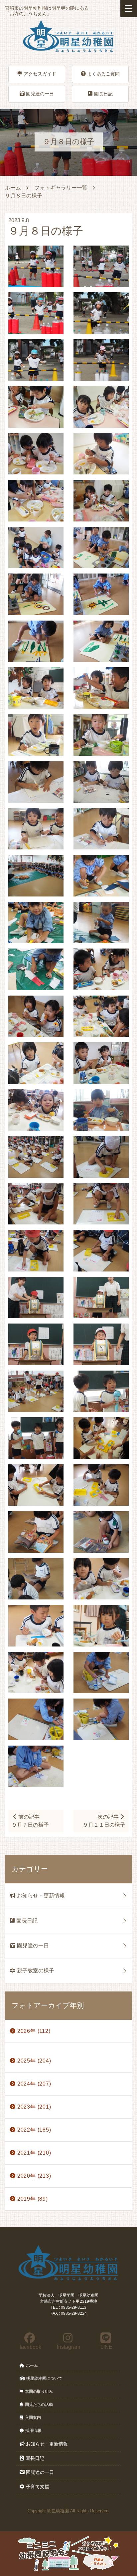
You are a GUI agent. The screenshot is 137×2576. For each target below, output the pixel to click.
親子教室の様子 (36, 1971)
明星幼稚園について (44, 2378)
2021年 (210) (34, 2153)
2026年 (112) (34, 2031)
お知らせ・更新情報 (41, 1896)
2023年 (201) (34, 2107)
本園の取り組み (39, 2391)
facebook (30, 2347)
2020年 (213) (34, 2176)
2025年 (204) (34, 2061)
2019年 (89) (33, 2199)
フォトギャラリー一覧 (61, 188)
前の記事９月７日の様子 (30, 1821)
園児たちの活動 (39, 2405)
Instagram (68, 2347)
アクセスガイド (40, 74)
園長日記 (103, 94)
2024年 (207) (34, 2084)
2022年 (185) (34, 2130)
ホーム (13, 188)
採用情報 (33, 2431)
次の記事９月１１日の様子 (104, 1821)
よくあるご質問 (103, 74)
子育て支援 (38, 2487)
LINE (106, 2347)
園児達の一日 (40, 94)
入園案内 (33, 2418)
